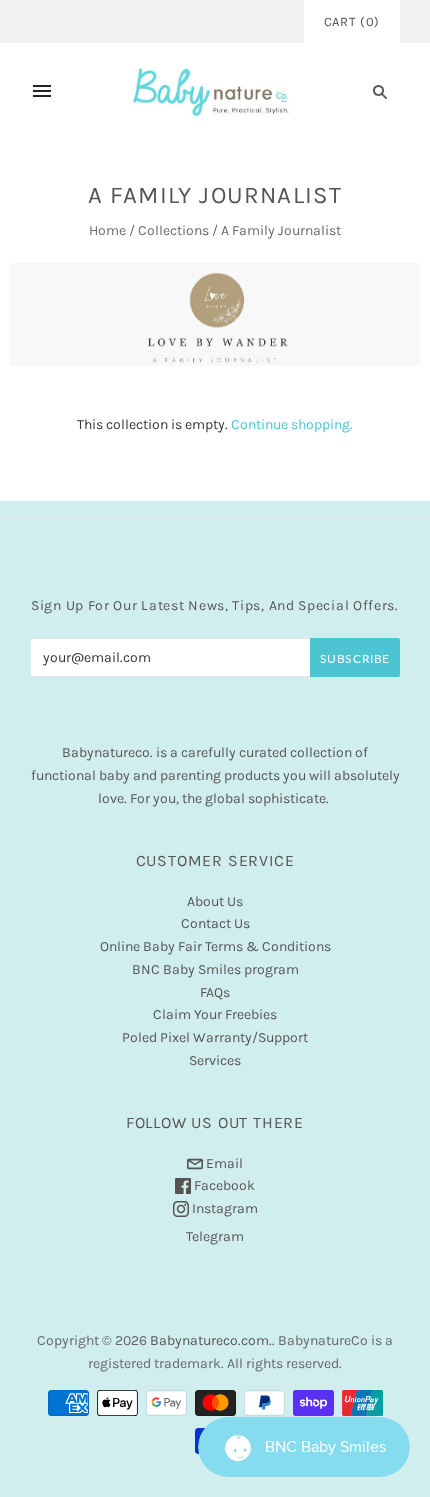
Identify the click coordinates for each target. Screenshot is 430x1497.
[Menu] (42, 91)
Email (223, 1163)
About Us (215, 901)
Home (107, 230)
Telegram (215, 1236)
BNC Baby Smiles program (215, 969)
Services (215, 1060)
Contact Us (215, 923)
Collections (173, 230)
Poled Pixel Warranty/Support (215, 1037)
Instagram (223, 1208)
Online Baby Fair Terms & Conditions (215, 946)
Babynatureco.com (209, 1340)
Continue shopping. (292, 424)
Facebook (223, 1185)
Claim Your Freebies (215, 1014)
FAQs (215, 992)
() (352, 21)
